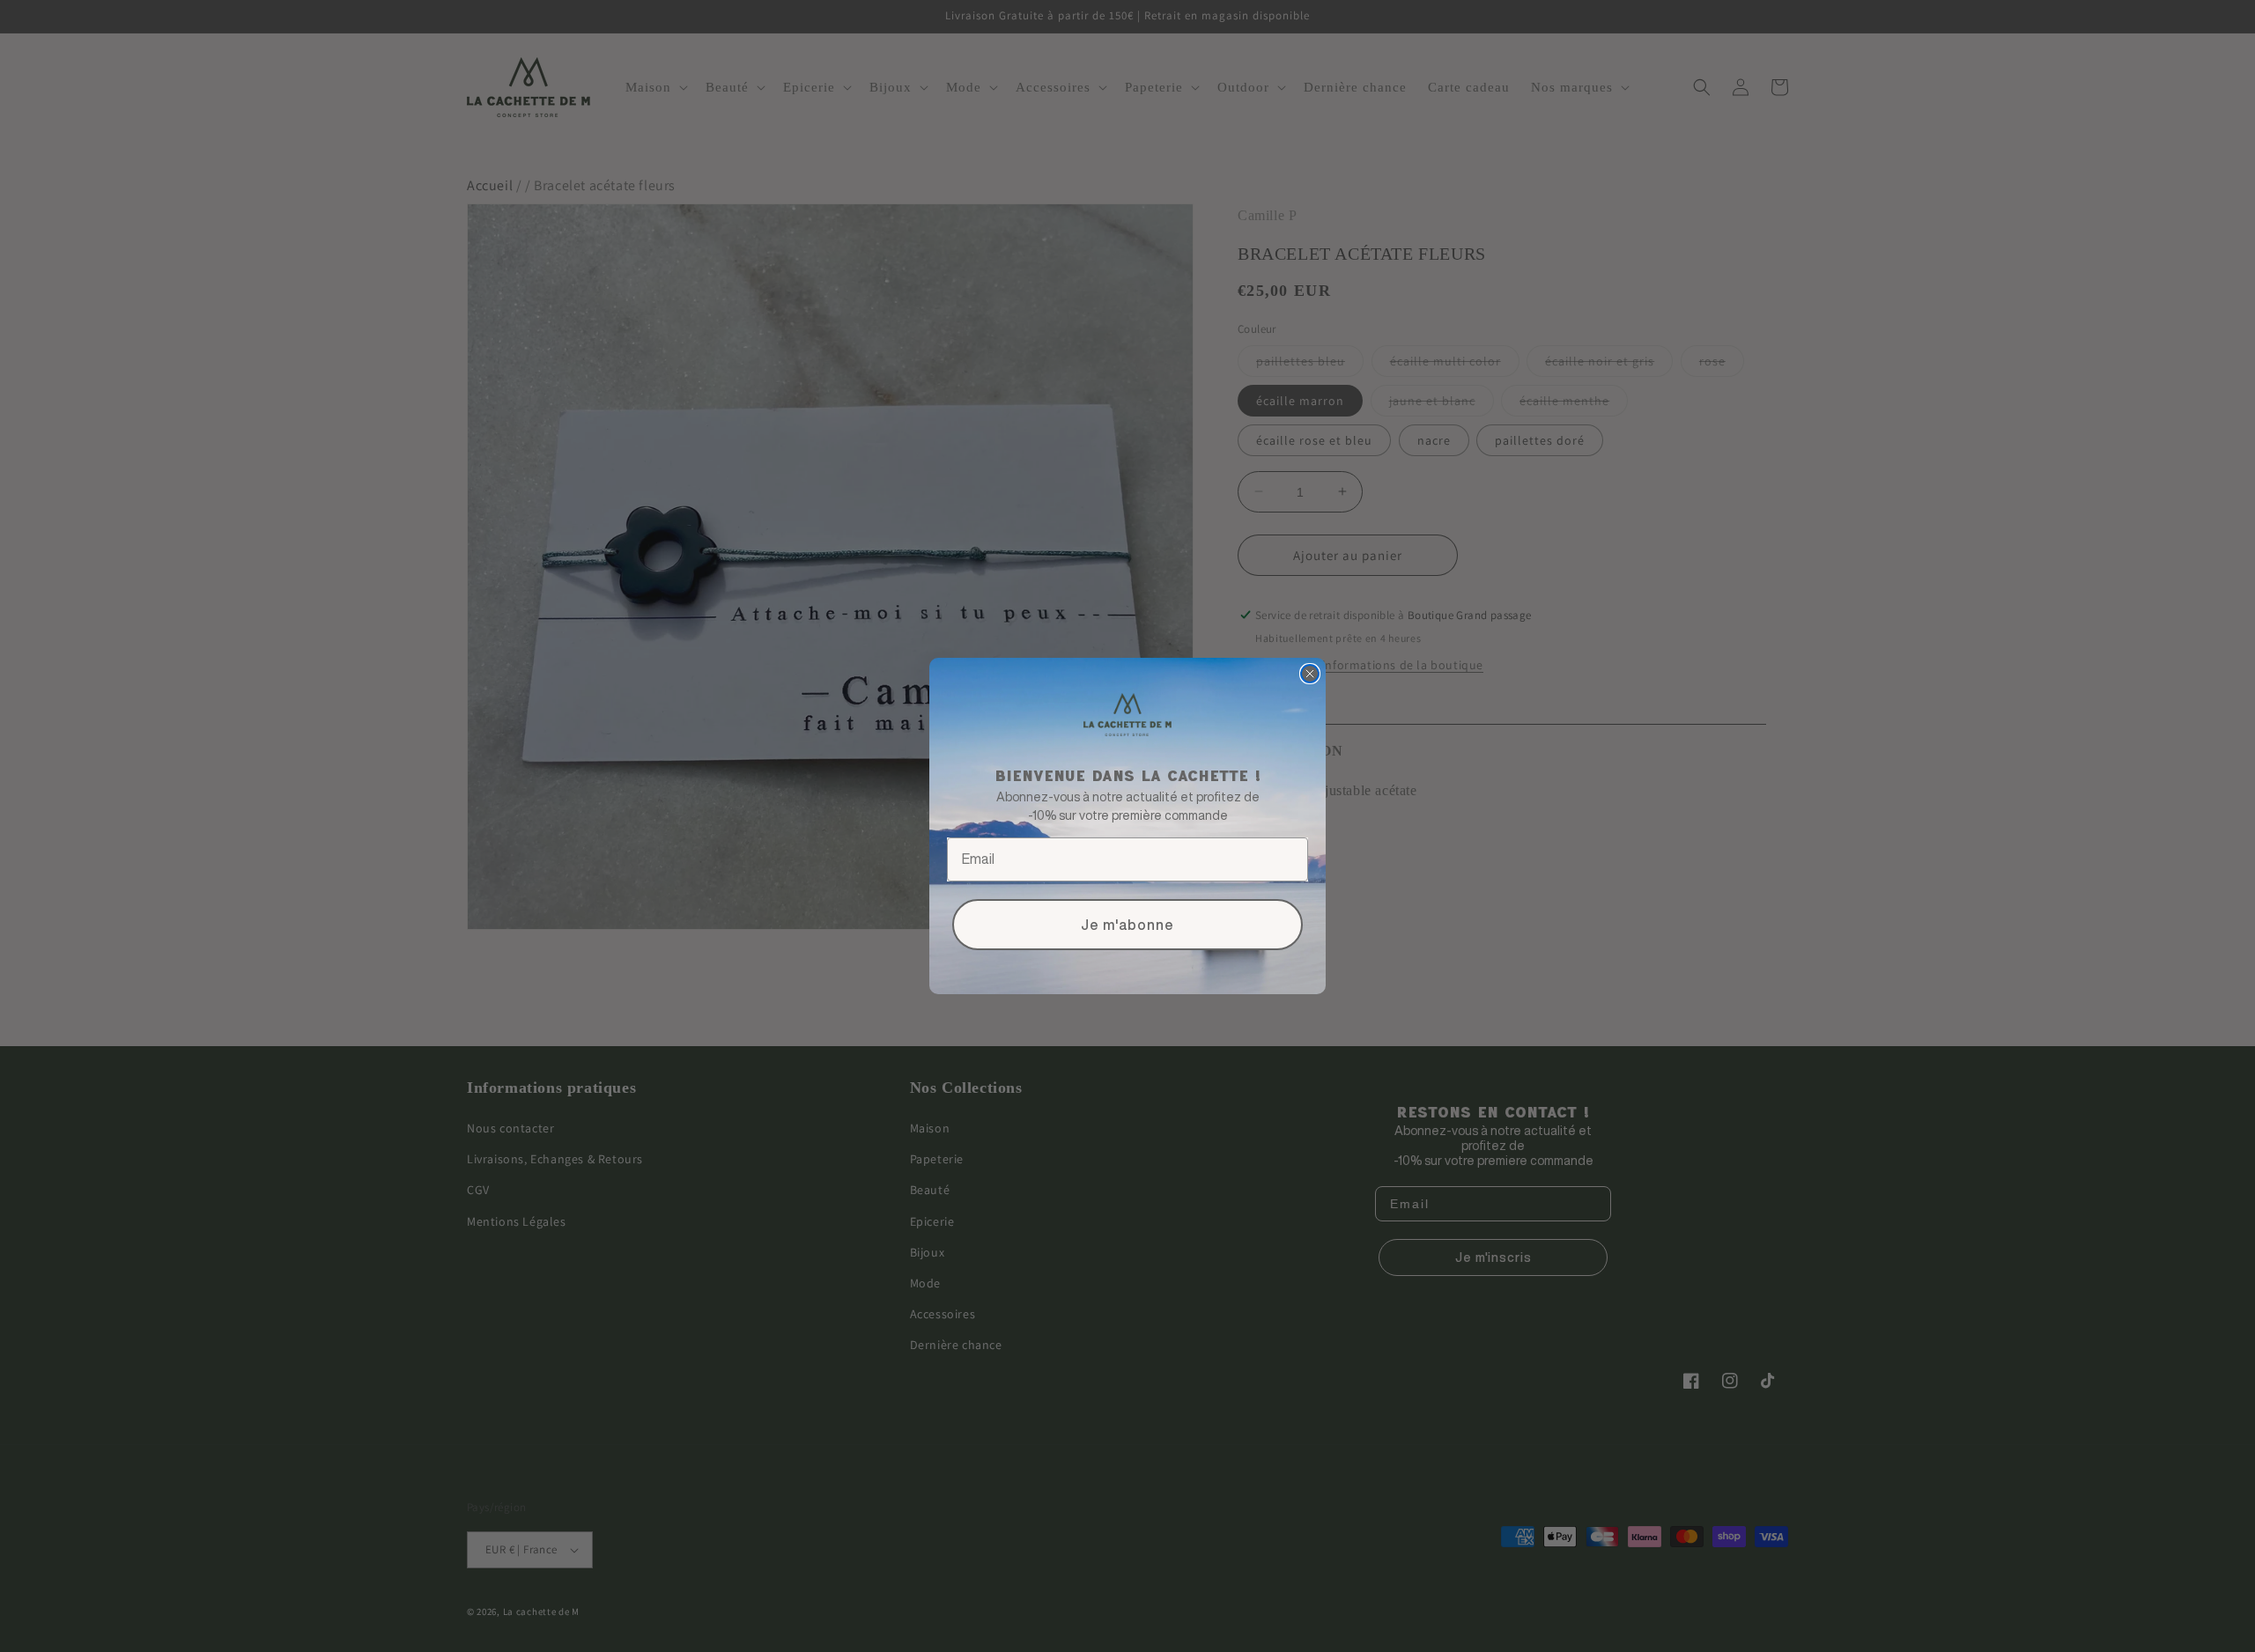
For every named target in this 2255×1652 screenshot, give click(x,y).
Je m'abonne (1127, 925)
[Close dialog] (1310, 674)
